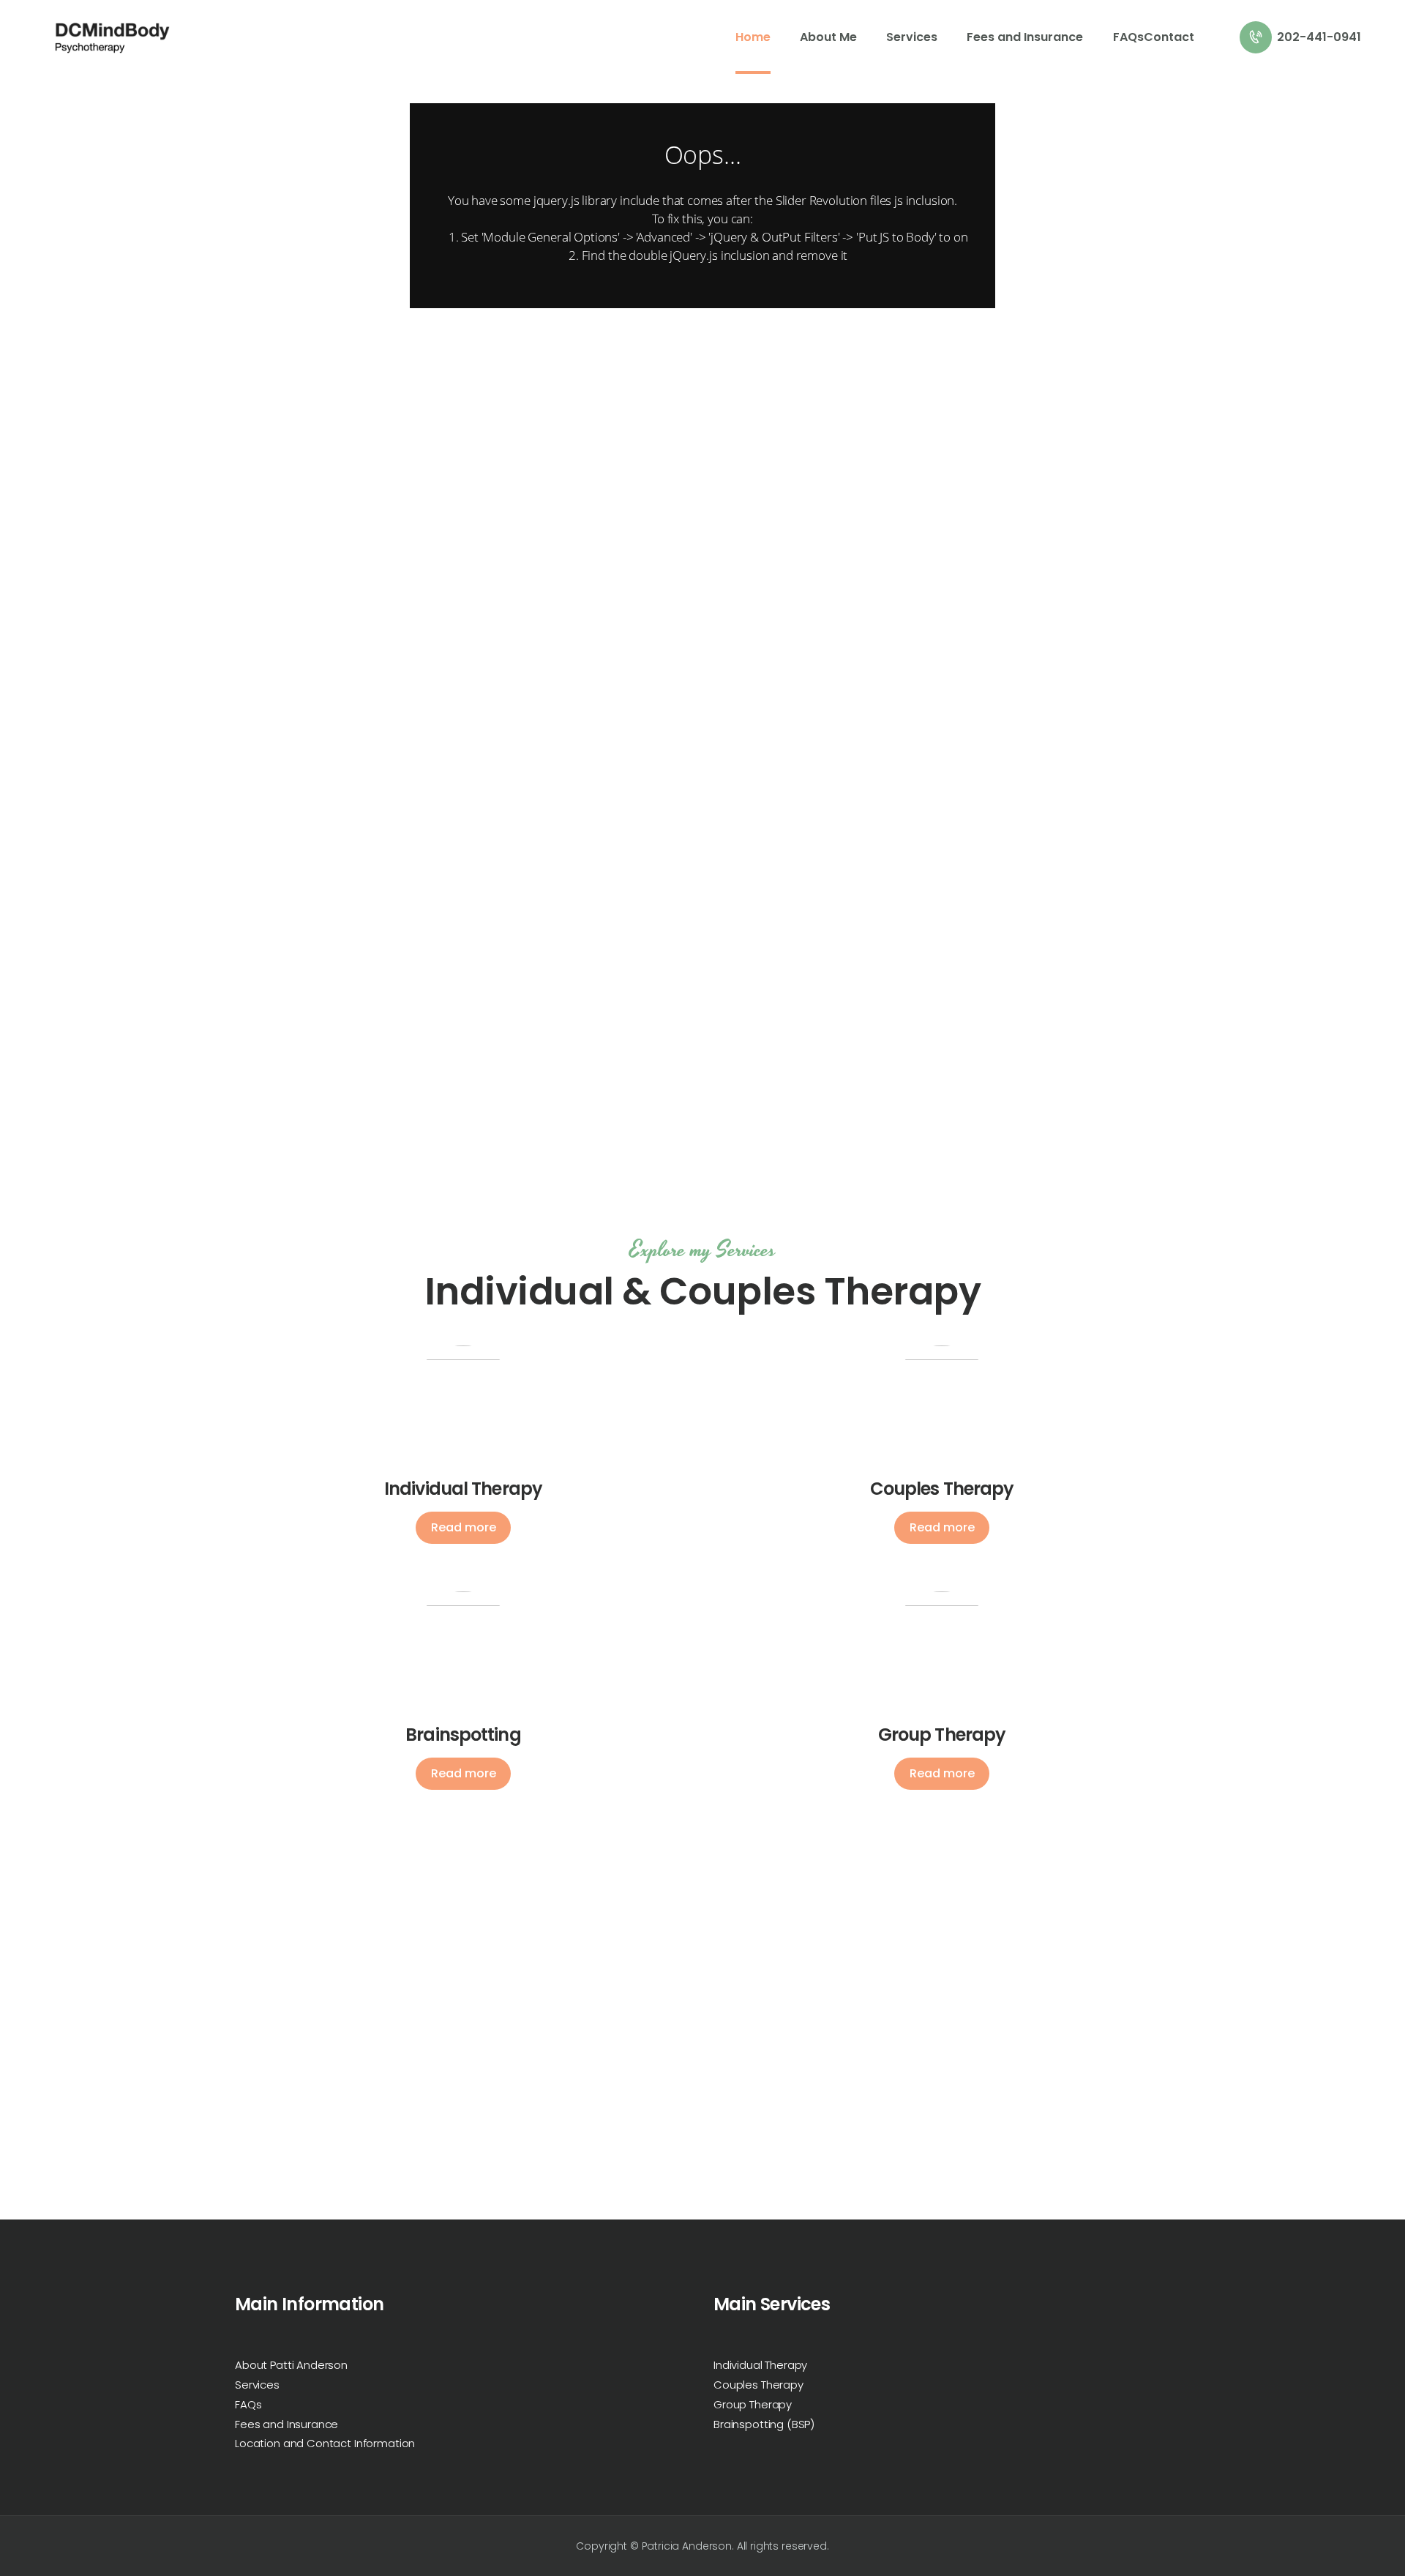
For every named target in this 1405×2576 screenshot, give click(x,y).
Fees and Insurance (286, 2424)
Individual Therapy (463, 1489)
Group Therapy (942, 1735)
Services (257, 2385)
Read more (464, 1527)
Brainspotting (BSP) (764, 2424)
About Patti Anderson (291, 2365)
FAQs (248, 2404)
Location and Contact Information (325, 2443)
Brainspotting (463, 1735)
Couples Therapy (942, 1489)
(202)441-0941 (833, 2198)
